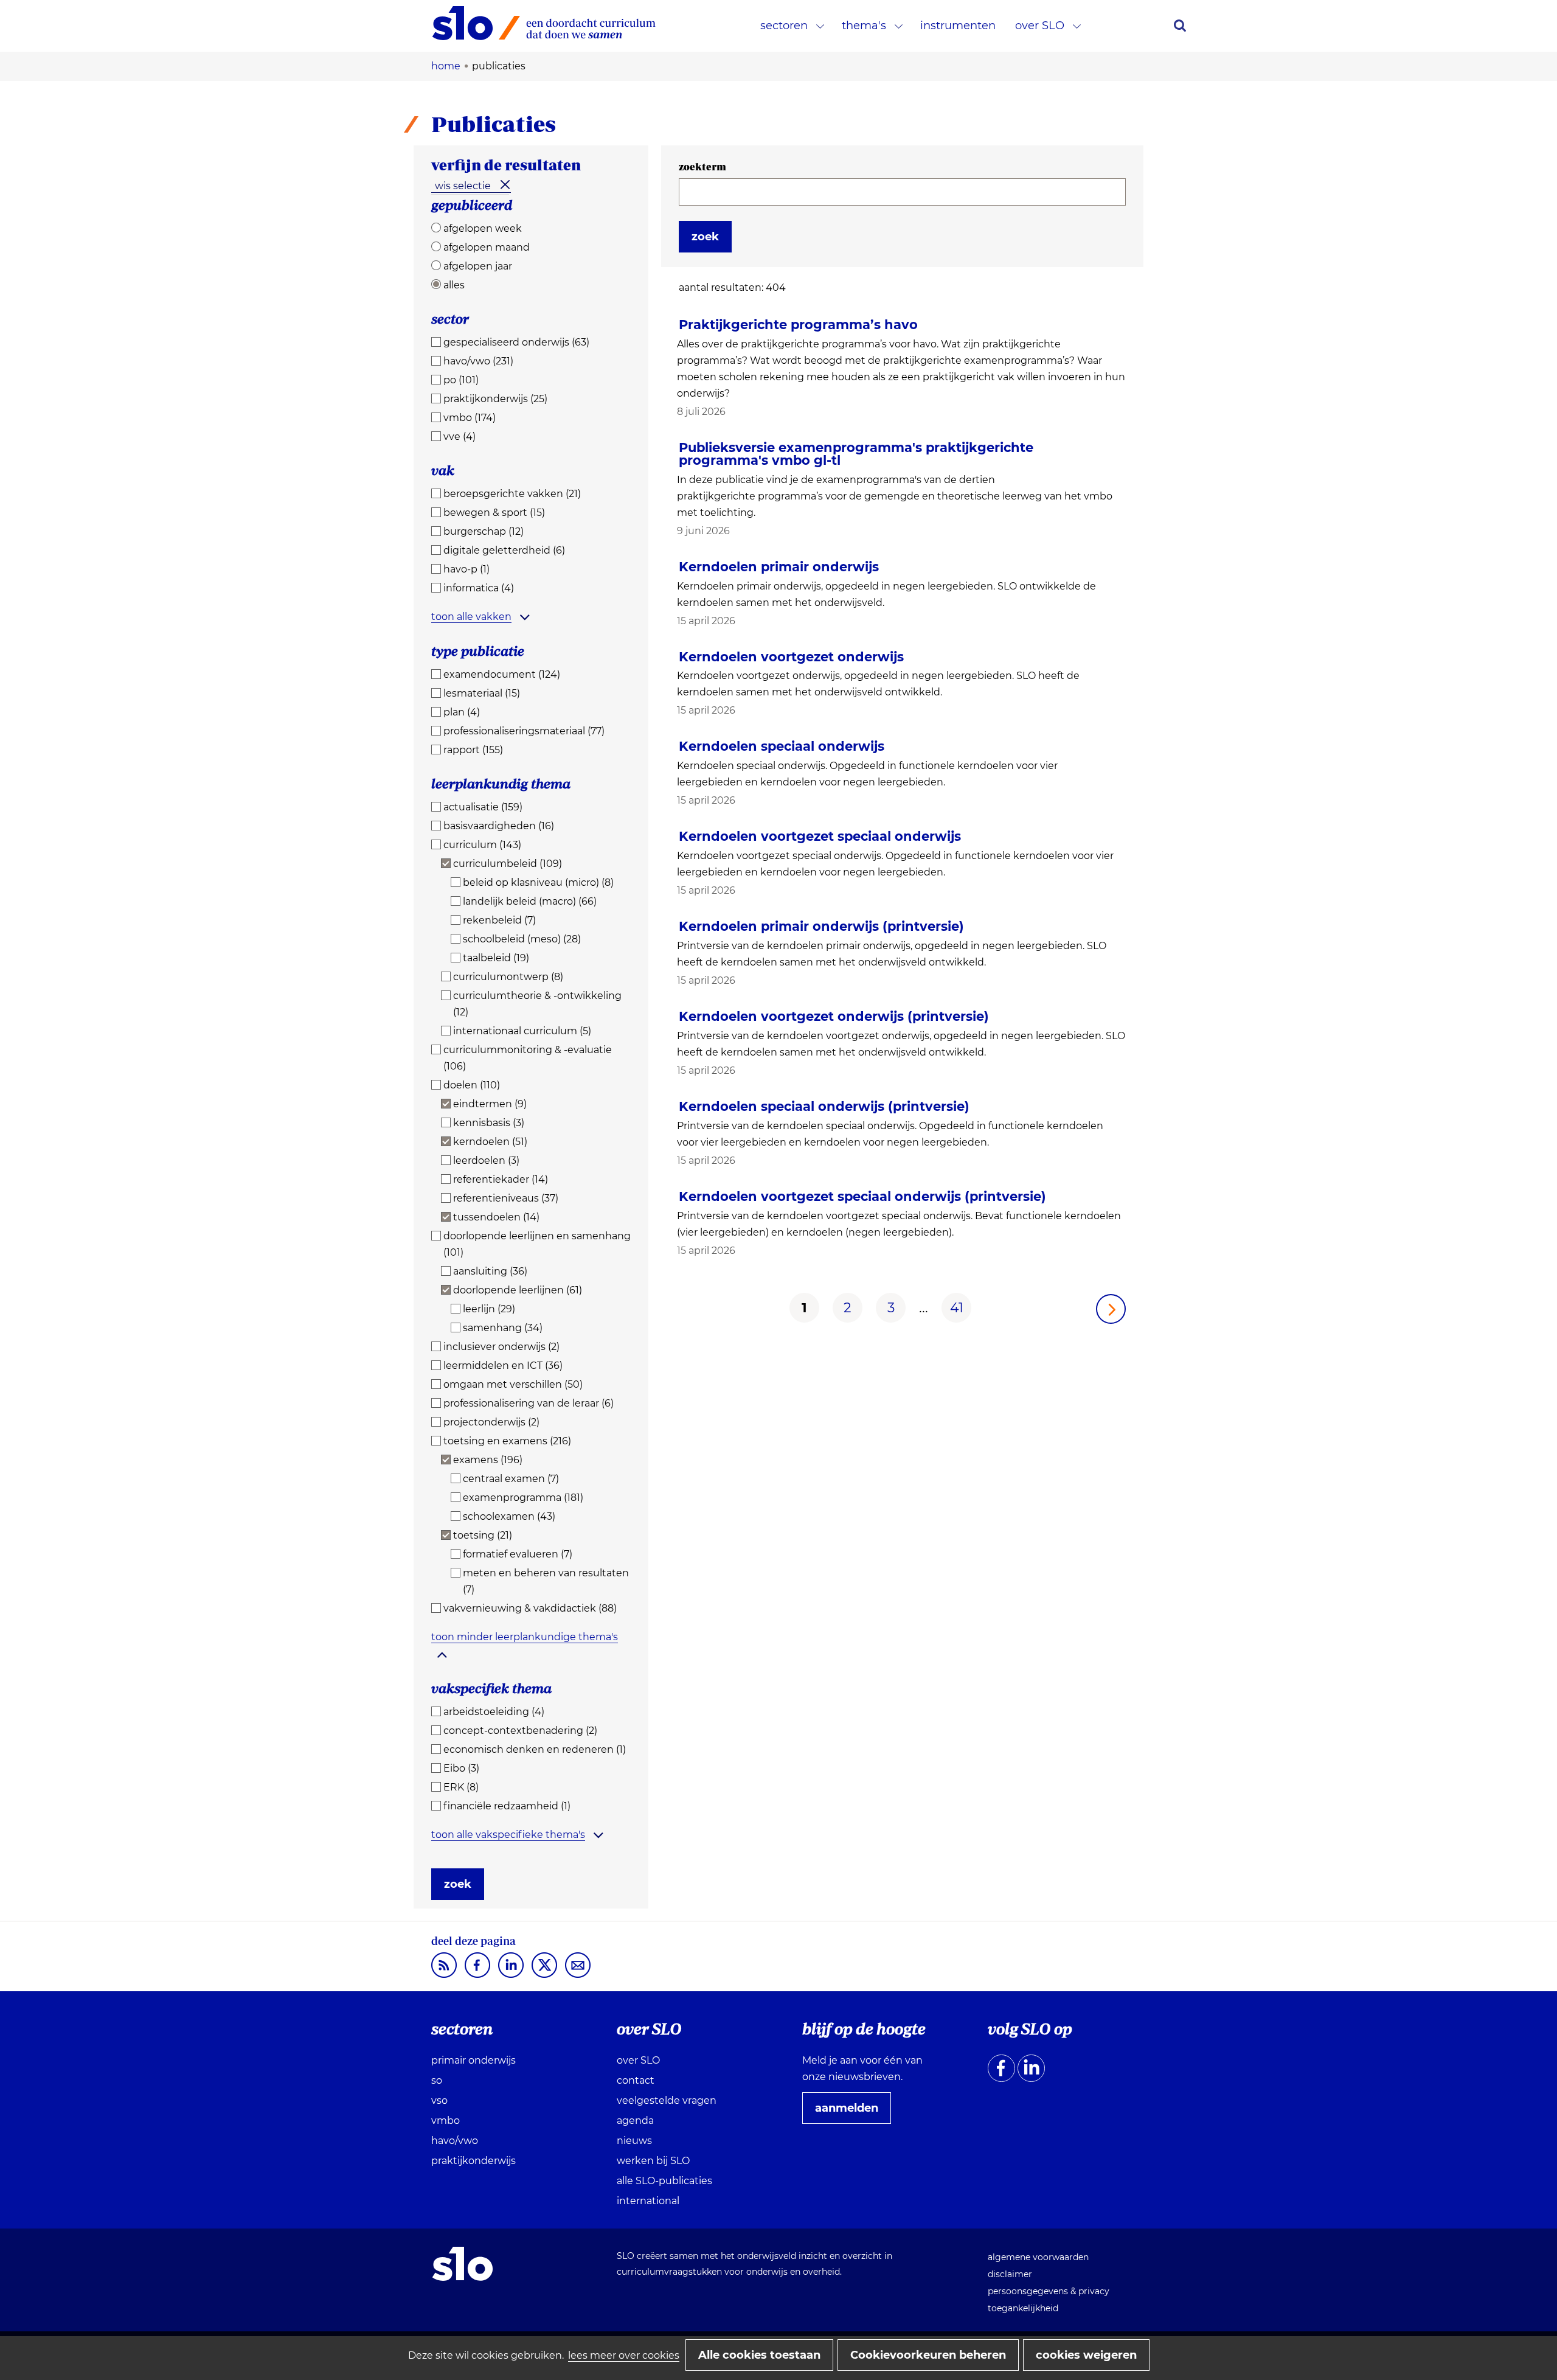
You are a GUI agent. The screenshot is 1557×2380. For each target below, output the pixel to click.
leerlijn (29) (489, 1309)
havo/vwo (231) (478, 361)
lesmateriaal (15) (482, 693)
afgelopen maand (487, 247)
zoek (458, 1884)
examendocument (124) (502, 674)
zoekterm (702, 167)
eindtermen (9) (490, 1104)
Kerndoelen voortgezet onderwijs (791, 657)
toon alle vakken (471, 617)
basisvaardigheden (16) (499, 826)
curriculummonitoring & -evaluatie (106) (528, 1058)
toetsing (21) (483, 1535)
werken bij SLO (653, 2161)
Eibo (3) (461, 1768)
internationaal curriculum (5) (522, 1031)
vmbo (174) (470, 418)
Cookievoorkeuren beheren (928, 2355)
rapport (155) (473, 750)
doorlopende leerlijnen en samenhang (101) (537, 1244)
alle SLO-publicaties (664, 2181)
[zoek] (1180, 26)
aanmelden (851, 2112)
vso (439, 2100)
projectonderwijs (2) (491, 1422)
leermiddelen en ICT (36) (503, 1366)
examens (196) (488, 1460)
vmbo (446, 2121)
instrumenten (958, 26)
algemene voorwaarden (1038, 2257)
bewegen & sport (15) (494, 513)
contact (636, 2080)
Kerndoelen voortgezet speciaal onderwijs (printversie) (862, 1196)
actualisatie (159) (483, 807)
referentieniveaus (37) (506, 1198)
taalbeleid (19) (496, 958)
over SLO (1040, 26)
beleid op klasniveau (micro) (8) (538, 882)
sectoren (784, 26)
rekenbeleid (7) (499, 920)
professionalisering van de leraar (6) (529, 1403)
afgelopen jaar (478, 266)
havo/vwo (455, 2141)
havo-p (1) (466, 569)
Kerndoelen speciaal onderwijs (782, 746)
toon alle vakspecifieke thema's (508, 1835)
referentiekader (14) (501, 1179)
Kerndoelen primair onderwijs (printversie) (821, 926)
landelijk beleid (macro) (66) (530, 901)
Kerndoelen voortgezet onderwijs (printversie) (834, 1016)
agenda (635, 2121)
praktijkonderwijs (473, 2161)
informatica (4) (479, 588)
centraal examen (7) (511, 1479)
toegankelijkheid (1023, 2308)
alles (454, 285)
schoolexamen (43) (509, 1516)
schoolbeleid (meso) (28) (522, 939)
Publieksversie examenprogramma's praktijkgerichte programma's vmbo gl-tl (856, 454)
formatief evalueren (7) (518, 1554)
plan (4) (462, 712)
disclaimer (1010, 2274)
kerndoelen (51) (490, 1142)
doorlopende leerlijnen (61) (518, 1290)
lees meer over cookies (624, 2355)
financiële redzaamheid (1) (507, 1806)
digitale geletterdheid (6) (504, 550)
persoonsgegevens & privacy (1049, 2291)
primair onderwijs (473, 2060)
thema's (864, 26)
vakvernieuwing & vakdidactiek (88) (530, 1608)
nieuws (634, 2141)
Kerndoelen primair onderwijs (779, 567)
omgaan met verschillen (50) (513, 1384)
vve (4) (459, 437)
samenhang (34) (503, 1328)
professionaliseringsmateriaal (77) (524, 731)
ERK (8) (461, 1787)
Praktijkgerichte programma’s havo (798, 325)
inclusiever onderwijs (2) (501, 1347)
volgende (1111, 1309)
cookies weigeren (1086, 2355)
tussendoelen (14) (496, 1217)
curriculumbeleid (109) (508, 864)
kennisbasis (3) (489, 1123)
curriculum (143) (482, 845)
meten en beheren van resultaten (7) (546, 1581)
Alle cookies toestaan (759, 2355)
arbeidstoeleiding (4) (494, 1712)
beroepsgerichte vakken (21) (512, 494)
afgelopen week (483, 228)
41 (957, 1308)
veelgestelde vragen (667, 2100)
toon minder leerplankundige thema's (525, 1637)
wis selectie (463, 186)
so (437, 2080)
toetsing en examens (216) (507, 1441)
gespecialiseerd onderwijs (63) (516, 342)
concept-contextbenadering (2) (520, 1731)
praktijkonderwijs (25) (495, 399)
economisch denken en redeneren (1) (535, 1749)
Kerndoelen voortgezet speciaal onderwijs (820, 836)
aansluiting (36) (490, 1271)
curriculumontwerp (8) (508, 977)
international (648, 2201)
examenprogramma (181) (523, 1498)
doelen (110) (472, 1085)
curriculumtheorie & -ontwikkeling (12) (537, 1004)
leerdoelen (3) (486, 1160)
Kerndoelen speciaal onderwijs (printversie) (824, 1106)
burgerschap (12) (484, 531)
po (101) (461, 380)
